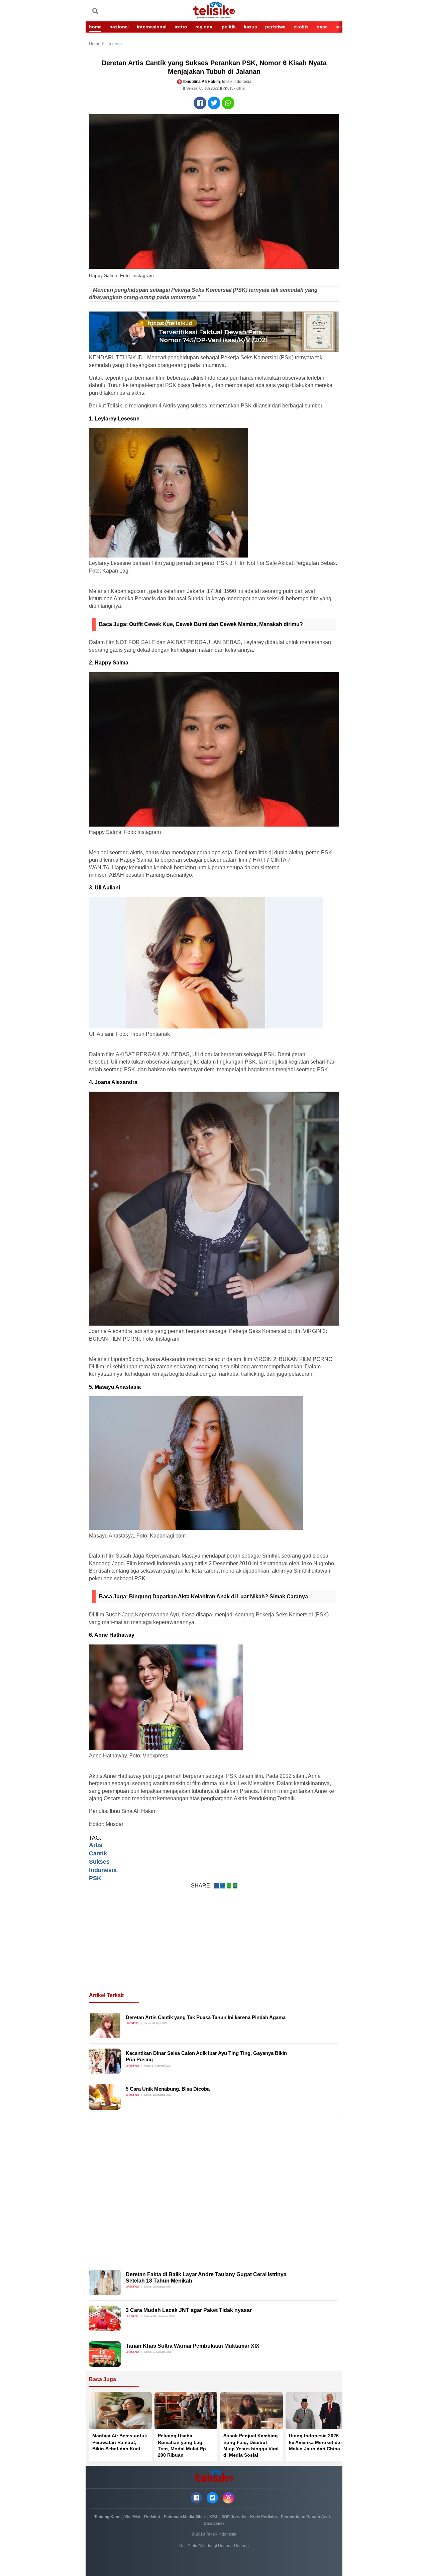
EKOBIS (301, 27)
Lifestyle (114, 44)
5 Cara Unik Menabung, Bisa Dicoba (168, 2089)
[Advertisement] (214, 1949)
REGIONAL (204, 27)
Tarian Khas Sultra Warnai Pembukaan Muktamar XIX (193, 2346)
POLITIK (229, 27)
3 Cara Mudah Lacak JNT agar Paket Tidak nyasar (189, 2310)
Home (95, 44)
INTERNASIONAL (151, 27)
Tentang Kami (107, 2517)
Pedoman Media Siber (185, 2517)
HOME (95, 27)
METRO (181, 27)
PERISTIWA (275, 27)
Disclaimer (214, 2524)
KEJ (213, 2517)
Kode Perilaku (263, 2517)
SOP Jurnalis (234, 2517)
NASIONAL (119, 27)
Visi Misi (132, 2517)
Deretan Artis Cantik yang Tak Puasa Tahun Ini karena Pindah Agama (206, 2017)
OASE (322, 27)
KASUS (250, 27)
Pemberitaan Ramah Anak (306, 2517)
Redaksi (152, 2517)
